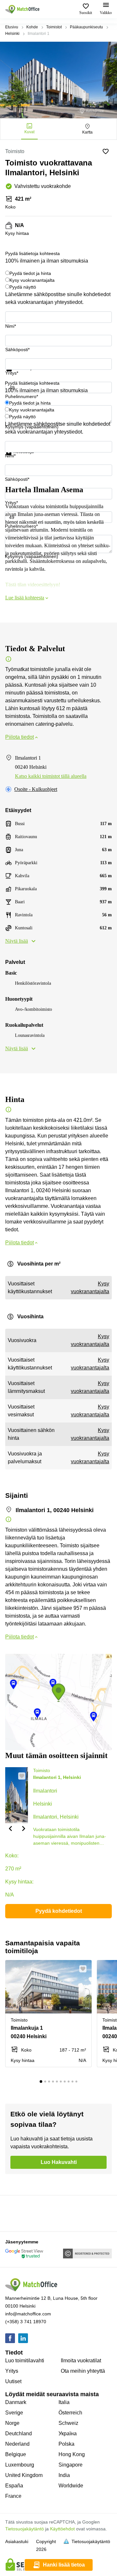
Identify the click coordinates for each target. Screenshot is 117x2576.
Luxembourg (20, 2465)
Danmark (16, 2402)
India (64, 2475)
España (14, 2486)
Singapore (71, 2465)
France (13, 2496)
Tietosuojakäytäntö (25, 2529)
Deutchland (19, 2433)
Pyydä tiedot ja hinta (30, 273)
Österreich (70, 2413)
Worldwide (71, 2486)
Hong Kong (72, 2454)
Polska (66, 2444)
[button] (10, 1828)
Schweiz (68, 2423)
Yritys (12, 2371)
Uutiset (13, 2381)
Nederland (17, 2444)
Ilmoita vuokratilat (81, 2361)
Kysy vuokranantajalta (32, 280)
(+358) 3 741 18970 (26, 2322)
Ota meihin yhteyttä (83, 2371)
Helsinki (12, 34)
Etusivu (12, 27)
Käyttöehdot (62, 2529)
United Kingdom (24, 2475)
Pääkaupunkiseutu (86, 27)
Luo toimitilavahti (25, 2361)
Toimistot (54, 27)
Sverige (14, 2413)
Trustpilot (15, 375)
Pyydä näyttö (23, 287)
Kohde (32, 27)
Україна (68, 2433)
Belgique (16, 2454)
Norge (12, 2423)
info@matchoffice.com (28, 2314)
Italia (64, 2402)
